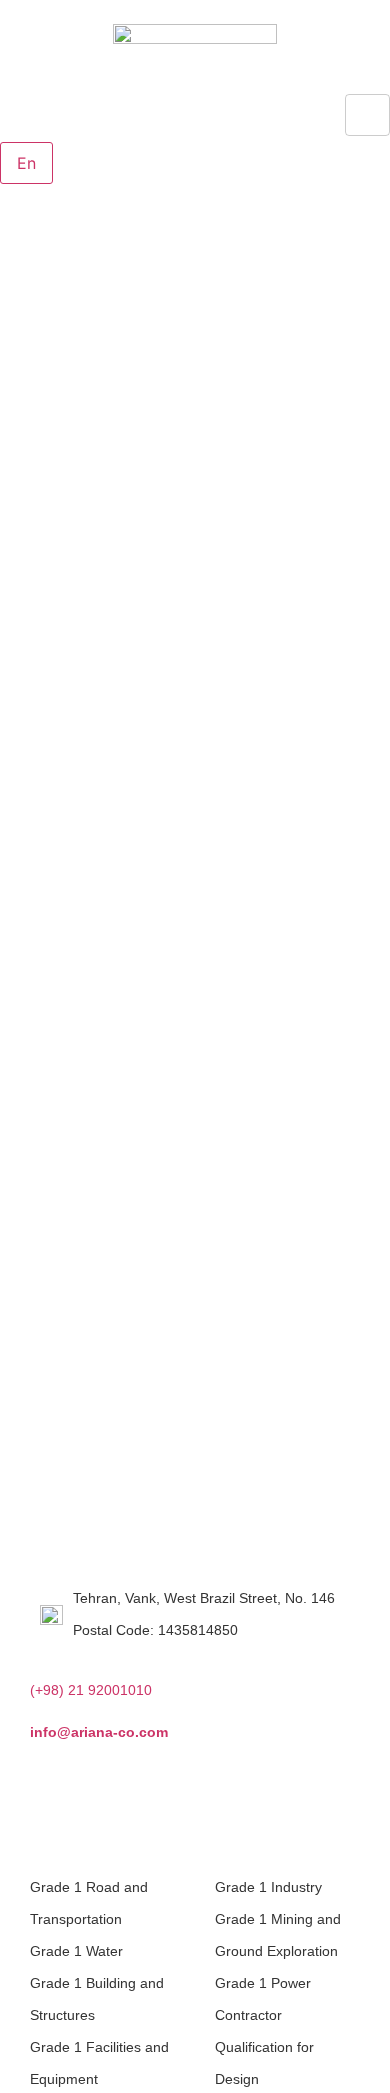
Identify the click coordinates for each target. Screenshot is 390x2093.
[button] (6, 130)
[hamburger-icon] (367, 115)
